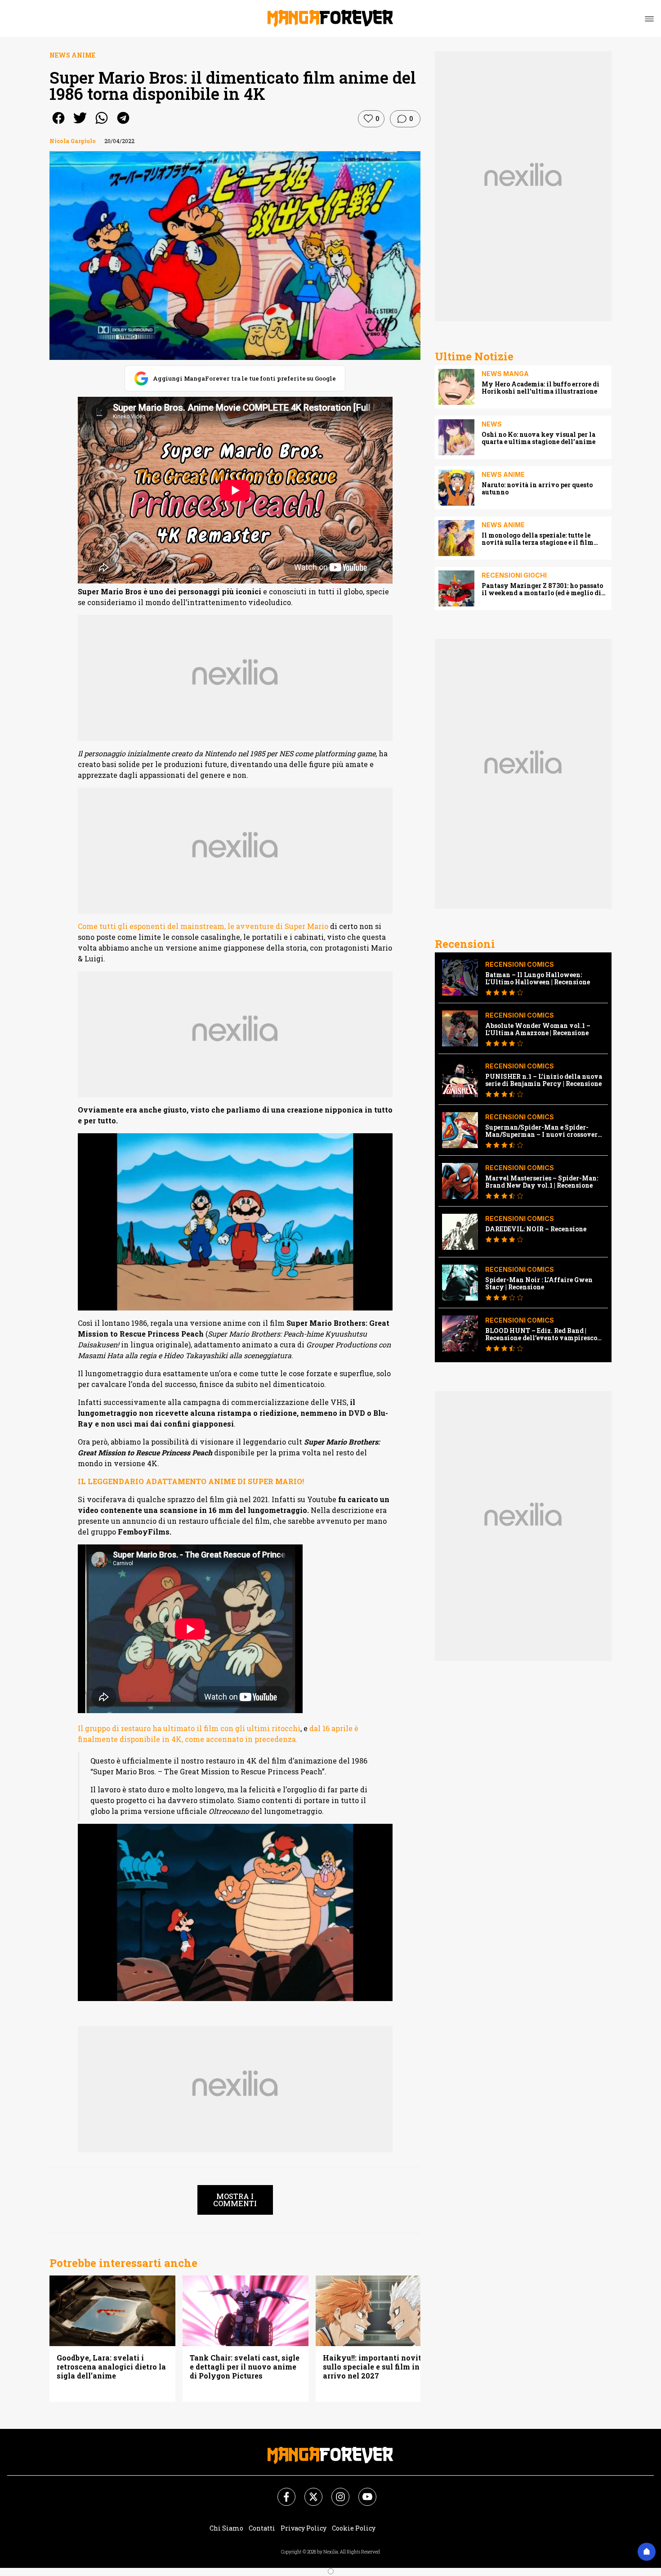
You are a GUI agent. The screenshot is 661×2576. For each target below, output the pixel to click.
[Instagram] (335, 2491)
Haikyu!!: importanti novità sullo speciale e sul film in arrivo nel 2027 (374, 2367)
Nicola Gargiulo (73, 141)
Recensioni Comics (520, 964)
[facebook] (58, 124)
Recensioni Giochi (514, 575)
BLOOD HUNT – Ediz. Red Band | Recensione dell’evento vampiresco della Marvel (541, 1334)
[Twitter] (308, 2491)
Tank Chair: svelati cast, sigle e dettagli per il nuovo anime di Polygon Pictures (245, 2367)
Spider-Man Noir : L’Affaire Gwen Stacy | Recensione (539, 1284)
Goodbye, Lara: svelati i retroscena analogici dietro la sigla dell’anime (111, 2367)
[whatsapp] (102, 124)
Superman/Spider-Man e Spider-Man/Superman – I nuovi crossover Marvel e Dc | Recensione (541, 1131)
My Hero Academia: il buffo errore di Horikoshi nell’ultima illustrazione (540, 388)
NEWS (492, 424)
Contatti (262, 2528)
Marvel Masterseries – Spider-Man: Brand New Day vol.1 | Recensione (542, 1182)
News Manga (505, 374)
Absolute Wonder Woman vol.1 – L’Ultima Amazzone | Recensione (538, 1029)
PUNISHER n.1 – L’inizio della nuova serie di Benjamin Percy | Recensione (544, 1080)
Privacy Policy (304, 2528)
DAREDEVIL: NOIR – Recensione (536, 1229)
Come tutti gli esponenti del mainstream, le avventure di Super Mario (203, 926)
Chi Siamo (226, 2528)
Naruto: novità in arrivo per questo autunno (537, 489)
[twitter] (80, 124)
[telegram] (123, 124)
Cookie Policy (354, 2528)
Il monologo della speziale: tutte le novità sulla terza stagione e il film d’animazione (538, 539)
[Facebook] (281, 2491)
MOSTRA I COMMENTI (235, 2200)
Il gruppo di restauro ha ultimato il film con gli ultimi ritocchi (189, 1728)
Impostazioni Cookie (415, 2528)
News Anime (72, 55)
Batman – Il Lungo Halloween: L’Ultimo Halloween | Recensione (538, 978)
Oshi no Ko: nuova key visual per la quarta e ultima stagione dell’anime (538, 438)
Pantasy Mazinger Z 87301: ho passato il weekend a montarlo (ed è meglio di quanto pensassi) (542, 589)
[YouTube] (362, 2491)
